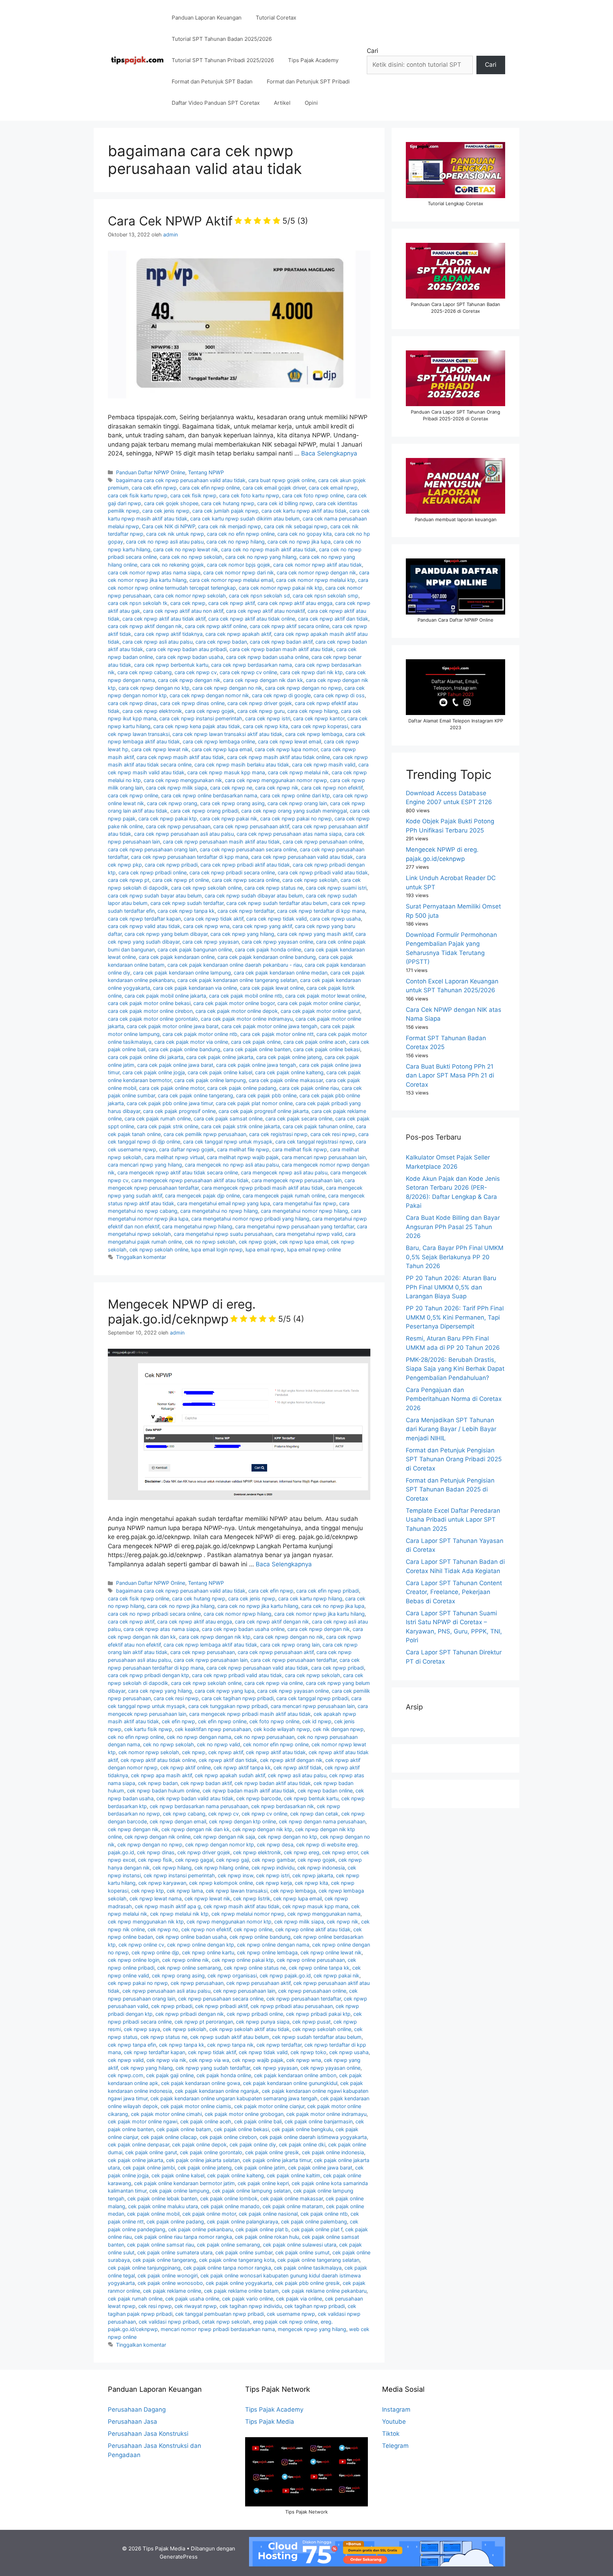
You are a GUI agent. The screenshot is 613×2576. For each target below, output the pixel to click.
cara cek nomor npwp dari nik (239, 572)
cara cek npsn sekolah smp (325, 596)
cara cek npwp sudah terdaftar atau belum (277, 903)
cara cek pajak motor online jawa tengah (269, 1026)
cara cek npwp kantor (319, 718)
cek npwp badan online (325, 1791)
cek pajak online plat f (317, 2229)
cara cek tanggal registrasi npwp (314, 1142)
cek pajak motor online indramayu (326, 2114)
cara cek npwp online (133, 795)
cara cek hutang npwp (228, 503)
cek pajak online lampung (179, 2191)
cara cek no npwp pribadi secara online (154, 1614)
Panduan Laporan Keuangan (207, 18)
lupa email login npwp (217, 1249)
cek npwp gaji (233, 1860)
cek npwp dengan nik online (158, 1837)
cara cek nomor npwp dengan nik (316, 572)
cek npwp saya (142, 2029)
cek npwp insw (236, 1875)
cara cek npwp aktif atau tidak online (252, 619)
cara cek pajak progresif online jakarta (264, 1111)
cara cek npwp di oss (339, 695)
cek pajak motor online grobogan (244, 2114)
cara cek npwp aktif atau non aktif (183, 611)
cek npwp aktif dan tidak (228, 1760)
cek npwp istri (273, 1875)
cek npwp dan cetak (314, 1814)
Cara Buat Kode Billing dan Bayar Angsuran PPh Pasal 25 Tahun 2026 (453, 1227)
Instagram (396, 2409)
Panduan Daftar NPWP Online (151, 472)
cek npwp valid (126, 2060)
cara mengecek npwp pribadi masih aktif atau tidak (262, 1188)
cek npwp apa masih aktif (161, 1775)
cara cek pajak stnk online (168, 1126)
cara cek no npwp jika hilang (181, 1606)
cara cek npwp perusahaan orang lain (152, 849)
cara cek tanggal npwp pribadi (312, 1698)
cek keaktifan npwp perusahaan (213, 1729)
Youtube (394, 2422)
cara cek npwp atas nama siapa (161, 1629)
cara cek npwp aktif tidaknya (168, 634)
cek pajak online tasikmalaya (308, 2268)
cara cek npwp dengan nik (189, 680)
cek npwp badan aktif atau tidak (273, 1783)
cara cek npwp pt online (181, 880)
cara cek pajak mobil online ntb (246, 996)
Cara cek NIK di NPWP (169, 526)
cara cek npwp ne (231, 788)
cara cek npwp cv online (248, 672)
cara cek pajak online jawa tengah (256, 1065)
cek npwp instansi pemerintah (179, 1875)
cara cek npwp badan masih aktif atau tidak (281, 649)
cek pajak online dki (302, 2144)
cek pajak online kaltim (294, 2175)
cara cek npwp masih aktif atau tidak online (278, 757)
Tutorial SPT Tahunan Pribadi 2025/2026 (223, 60)
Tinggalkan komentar (141, 1257)
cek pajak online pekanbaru (200, 2229)
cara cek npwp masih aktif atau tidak (180, 757)
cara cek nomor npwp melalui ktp (316, 580)
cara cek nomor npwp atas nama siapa (154, 572)
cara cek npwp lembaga (314, 734)
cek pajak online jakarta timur (277, 2160)
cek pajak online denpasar (139, 2144)
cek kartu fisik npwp (148, 1729)
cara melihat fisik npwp (300, 1149)
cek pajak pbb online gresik (307, 2283)
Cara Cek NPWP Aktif (208, 221)
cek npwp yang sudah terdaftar (213, 2068)
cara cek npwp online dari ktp (295, 795)
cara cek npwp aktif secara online (289, 626)
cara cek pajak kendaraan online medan (281, 973)
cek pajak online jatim (260, 2168)
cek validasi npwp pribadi (169, 2322)
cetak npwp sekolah (226, 2322)
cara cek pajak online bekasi (327, 1049)
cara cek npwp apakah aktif (238, 634)
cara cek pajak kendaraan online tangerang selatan (237, 980)
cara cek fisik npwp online (139, 1598)
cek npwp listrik (252, 1898)
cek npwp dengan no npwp (150, 1844)
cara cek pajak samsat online (228, 1118)
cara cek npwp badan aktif (281, 642)
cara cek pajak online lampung (210, 1080)
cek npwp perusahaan (197, 1983)
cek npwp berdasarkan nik (283, 1806)
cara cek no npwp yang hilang (261, 557)
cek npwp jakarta (313, 1875)
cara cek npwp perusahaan (178, 826)
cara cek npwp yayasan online (277, 942)
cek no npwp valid (219, 1744)
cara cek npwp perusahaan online (323, 842)
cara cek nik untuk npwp (175, 534)
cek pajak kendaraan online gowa (201, 2083)
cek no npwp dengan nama (199, 1737)
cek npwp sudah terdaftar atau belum (317, 2037)
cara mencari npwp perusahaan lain (324, 1157)
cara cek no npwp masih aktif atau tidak (269, 549)
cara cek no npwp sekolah (191, 557)
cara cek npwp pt (129, 880)
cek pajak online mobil (153, 2214)
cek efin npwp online (222, 1721)
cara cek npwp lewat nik (160, 749)
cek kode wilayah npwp (282, 1729)
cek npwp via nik (166, 2060)
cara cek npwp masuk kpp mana (226, 772)
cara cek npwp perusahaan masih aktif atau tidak (221, 842)
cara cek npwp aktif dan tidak (333, 619)
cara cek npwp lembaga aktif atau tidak (210, 1645)
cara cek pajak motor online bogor (234, 1003)
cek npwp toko (308, 2052)
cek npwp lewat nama (156, 1898)
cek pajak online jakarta (136, 2160)
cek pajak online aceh (206, 2121)
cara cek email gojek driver (274, 488)
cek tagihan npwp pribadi (315, 2306)
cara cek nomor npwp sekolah (190, 596)
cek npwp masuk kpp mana (315, 1906)
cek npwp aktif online (186, 1767)
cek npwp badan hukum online (163, 1791)
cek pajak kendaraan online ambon (295, 2075)
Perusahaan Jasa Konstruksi (148, 2434)
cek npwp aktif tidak (298, 1767)
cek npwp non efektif (206, 1929)
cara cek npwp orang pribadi (204, 811)
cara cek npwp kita (266, 726)
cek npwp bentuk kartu (311, 1798)
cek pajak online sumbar (244, 2252)
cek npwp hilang (172, 1868)
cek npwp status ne (164, 2037)
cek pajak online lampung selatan (251, 2191)
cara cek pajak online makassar (286, 1080)
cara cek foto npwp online (313, 495)
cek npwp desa (275, 1844)
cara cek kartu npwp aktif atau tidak (304, 511)
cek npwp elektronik (257, 1852)
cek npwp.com (126, 2075)
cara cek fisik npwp (193, 495)
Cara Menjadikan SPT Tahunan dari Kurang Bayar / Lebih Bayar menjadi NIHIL (451, 1429)
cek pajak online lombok (229, 2198)
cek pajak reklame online (172, 2291)
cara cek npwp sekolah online (206, 888)
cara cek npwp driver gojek (260, 703)
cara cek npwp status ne (274, 888)
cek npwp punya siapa (263, 2022)
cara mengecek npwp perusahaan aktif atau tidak (190, 1180)
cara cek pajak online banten (257, 1049)
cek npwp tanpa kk (182, 2045)
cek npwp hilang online (222, 1868)
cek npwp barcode (259, 1798)
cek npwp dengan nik (133, 1829)
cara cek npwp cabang (145, 672)
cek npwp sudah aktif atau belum (230, 2037)
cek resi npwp (155, 2306)
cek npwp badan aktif (206, 1783)
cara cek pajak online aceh (315, 1042)
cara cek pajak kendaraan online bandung (267, 957)
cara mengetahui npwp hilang (197, 1226)
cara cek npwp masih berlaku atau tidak (242, 765)
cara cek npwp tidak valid (277, 919)
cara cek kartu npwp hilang (310, 1598)
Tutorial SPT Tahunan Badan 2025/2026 (222, 39)
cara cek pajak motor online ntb (200, 1034)
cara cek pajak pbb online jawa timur (170, 1103)
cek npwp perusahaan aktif (258, 1983)
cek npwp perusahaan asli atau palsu (166, 1991)
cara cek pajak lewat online (272, 988)
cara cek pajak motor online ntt (277, 1034)
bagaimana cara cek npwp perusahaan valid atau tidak (181, 480)
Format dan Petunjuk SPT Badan (212, 81)
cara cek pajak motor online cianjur (318, 1003)
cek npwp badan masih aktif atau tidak (249, 1791)
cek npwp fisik (155, 1860)
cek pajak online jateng (205, 2168)
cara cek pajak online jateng (289, 1057)
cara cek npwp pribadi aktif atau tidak (245, 865)
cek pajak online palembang (314, 2222)
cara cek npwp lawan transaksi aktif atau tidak (227, 734)
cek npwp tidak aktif (212, 2052)
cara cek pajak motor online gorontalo (153, 1019)
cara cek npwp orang (172, 803)
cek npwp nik (343, 1922)
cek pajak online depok (199, 2144)
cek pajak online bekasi (241, 2129)
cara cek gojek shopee (171, 503)
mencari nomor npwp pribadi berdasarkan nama (218, 2329)
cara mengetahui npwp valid (309, 1234)
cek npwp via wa (209, 2060)
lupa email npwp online (314, 1249)
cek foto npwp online (274, 1721)
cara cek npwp (188, 603)
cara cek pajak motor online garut (320, 1011)
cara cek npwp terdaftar (246, 911)
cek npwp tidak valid (263, 2052)
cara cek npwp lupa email (222, 749)
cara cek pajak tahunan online (318, 1126)
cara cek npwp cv (196, 672)
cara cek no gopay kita (305, 534)
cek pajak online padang (175, 2222)
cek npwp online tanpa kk (319, 1968)
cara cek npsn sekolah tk (138, 603)
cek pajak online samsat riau (161, 2245)
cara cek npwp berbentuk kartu (171, 665)
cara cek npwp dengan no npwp (303, 688)
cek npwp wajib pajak (258, 2060)
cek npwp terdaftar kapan (154, 2052)
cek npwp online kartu (208, 1952)
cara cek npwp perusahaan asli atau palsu (184, 834)
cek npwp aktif (226, 1752)
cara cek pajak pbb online (266, 1095)
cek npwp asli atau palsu (297, 1775)
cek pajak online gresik (272, 2152)
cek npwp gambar (273, 1860)
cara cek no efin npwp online (241, 534)
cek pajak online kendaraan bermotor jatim (184, 2183)
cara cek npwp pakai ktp (168, 818)
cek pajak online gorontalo (211, 2152)
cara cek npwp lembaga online (219, 741)
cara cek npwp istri (268, 718)
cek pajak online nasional (268, 2214)
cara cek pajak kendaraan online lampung (182, 973)
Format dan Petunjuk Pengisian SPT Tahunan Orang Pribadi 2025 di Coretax (454, 1459)
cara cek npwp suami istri (336, 888)
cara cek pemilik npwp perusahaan (205, 1134)
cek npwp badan (158, 1783)
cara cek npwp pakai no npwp (296, 818)
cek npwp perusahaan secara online (221, 1999)
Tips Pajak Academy (313, 60)
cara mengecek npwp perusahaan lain (297, 1180)
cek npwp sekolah (185, 2029)
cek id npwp (317, 1721)
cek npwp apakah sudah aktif (230, 1775)
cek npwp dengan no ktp (288, 1837)
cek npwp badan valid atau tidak (195, 1798)
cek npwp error (340, 1852)
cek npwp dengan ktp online (242, 1821)
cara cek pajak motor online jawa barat (173, 1026)
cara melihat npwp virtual (174, 1157)
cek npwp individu (273, 1868)
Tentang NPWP (206, 472)
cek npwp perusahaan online (312, 1991)
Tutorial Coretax (276, 18)
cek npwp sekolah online (159, 1249)
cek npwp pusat (311, 2022)
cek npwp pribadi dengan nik (190, 2014)
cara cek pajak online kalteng (289, 1072)
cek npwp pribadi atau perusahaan (292, 2006)
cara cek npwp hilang (313, 711)
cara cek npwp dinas (132, 703)
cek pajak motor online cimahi (166, 2114)
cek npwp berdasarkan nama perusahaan (199, 1806)
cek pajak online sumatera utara (175, 2252)
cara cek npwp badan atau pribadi (186, 649)
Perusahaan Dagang (137, 2409)
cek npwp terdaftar (279, 2045)
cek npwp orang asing (178, 1975)
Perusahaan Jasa (132, 2422)
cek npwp (194, 1752)
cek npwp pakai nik (336, 1975)
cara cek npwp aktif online (216, 626)
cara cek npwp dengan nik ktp (215, 1637)
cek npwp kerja (274, 1883)
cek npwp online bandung (260, 1937)
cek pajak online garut (151, 2152)
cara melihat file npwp (243, 1149)
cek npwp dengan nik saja (224, 1837)
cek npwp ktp (148, 1891)
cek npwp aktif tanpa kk (242, 1767)
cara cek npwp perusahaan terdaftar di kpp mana (190, 857)
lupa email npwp (265, 1249)
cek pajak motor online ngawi (143, 2121)
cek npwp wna (304, 2060)
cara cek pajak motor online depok (237, 1011)
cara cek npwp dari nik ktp (311, 672)
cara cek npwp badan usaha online (267, 657)
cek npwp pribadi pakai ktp (318, 2014)
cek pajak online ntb (324, 2214)
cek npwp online (253, 1929)
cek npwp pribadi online (255, 2014)
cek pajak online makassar (292, 2198)
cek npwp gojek (258, 1242)
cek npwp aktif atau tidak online (158, 1760)
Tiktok (391, 2434)
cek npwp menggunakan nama (324, 1914)
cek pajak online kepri (263, 2183)
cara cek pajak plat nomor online (254, 1103)
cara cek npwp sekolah (310, 880)
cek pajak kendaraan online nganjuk (217, 2091)
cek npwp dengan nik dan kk (195, 1829)
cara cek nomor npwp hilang (238, 1614)
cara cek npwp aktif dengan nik (145, 626)
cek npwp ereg (302, 1852)
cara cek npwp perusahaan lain (211, 1660)
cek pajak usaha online (192, 2299)
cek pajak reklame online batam (241, 2291)
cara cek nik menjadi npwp (230, 526)
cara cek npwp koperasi (319, 726)
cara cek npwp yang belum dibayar (166, 934)
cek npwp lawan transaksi (237, 1891)
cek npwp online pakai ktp (243, 1960)
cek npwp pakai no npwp (138, 1983)
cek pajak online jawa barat (320, 2168)
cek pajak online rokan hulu (267, 2237)
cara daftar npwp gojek (187, 1149)
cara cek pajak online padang (242, 1088)
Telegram (395, 2446)
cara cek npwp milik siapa (176, 788)
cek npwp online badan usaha (191, 1937)
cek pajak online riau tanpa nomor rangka (183, 2237)
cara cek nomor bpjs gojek (239, 565)
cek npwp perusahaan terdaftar (304, 1999)
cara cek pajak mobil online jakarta (165, 996)
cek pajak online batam (184, 2129)
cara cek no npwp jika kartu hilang (258, 1606)
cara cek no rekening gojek (172, 565)
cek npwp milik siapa (299, 1922)
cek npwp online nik (186, 1960)
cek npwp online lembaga (267, 1952)
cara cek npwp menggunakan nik (183, 780)
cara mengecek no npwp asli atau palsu (232, 1165)
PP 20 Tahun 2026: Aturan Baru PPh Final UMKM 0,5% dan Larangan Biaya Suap (451, 1287)
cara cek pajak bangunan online (195, 949)
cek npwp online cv (141, 1945)
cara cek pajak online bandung (184, 1049)
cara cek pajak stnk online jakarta (241, 1126)
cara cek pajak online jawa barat (175, 1065)
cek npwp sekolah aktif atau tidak (249, 2029)
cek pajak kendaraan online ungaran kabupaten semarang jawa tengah (234, 2098)
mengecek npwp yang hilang (312, 2329)
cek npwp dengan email (178, 1821)
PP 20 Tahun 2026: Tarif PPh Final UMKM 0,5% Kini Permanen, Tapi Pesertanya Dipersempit (455, 1317)
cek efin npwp (178, 1721)
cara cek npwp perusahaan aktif (251, 826)
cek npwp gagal (194, 1860)
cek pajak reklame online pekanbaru (324, 2291)
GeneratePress (179, 2557)
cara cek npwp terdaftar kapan (144, 919)
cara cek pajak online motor (172, 1088)
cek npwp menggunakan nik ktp (146, 1922)
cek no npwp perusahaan (264, 1737)
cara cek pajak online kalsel (220, 1072)
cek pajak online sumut (302, 2252)
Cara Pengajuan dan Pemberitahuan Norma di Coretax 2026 (454, 1399)
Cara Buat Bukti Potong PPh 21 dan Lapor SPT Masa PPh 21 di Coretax (450, 1076)
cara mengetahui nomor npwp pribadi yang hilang (250, 1219)
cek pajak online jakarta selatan (203, 2160)
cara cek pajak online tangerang (195, 1095)
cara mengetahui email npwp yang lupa (223, 1203)
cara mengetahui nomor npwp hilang (304, 1211)
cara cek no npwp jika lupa (299, 542)
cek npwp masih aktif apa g (168, 1906)
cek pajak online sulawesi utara (300, 2245)
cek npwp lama (185, 1891)
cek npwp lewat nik (207, 1898)
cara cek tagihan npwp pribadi (238, 1698)
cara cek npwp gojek (210, 711)
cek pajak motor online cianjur (269, 2106)
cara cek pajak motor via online (191, 1042)
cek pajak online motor (209, 2214)
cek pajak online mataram (293, 2206)
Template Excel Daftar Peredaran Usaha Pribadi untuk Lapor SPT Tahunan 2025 (453, 1520)
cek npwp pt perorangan (204, 2022)
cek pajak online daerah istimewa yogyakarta (313, 2137)
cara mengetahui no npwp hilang (219, 1211)
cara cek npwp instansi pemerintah (201, 718)
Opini (311, 103)
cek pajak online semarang (228, 2245)
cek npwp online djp (155, 1952)
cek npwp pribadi (172, 2006)
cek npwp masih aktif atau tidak (242, 1906)
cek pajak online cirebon (228, 2137)
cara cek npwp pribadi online (153, 872)
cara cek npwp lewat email (289, 741)
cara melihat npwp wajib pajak (243, 1157)
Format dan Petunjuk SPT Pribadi (308, 81)
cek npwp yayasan (275, 2068)
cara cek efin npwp (154, 488)
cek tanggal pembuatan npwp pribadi (220, 2314)
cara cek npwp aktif (231, 603)
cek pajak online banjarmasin (319, 2121)
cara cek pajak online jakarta (220, 1057)
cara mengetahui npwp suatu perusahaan (223, 1234)
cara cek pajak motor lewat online (325, 996)
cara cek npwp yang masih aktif (315, 934)
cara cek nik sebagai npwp (296, 526)
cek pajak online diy (253, 2144)
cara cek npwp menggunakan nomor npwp (276, 780)
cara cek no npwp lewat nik (186, 549)
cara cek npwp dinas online (192, 703)
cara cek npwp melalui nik (298, 772)
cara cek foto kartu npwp (249, 495)
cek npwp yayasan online (330, 2068)
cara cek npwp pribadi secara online (232, 872)
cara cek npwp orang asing (232, 803)
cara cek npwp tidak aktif (214, 919)
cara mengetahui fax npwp (305, 1203)
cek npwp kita (311, 1883)
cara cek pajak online (256, 1042)
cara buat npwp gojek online (282, 480)
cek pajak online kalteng (236, 2175)
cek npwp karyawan (162, 1883)
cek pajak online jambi (149, 2168)
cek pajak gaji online (170, 2075)
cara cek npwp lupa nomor (286, 749)
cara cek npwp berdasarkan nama (252, 665)
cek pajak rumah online (135, 2299)
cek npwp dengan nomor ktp (220, 1844)
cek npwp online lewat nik (331, 1952)
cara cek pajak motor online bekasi (149, 1003)
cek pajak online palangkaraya (242, 2222)
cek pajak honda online (224, 2075)
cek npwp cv (223, 1814)
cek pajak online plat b (262, 2229)
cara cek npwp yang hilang (242, 934)
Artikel (282, 103)
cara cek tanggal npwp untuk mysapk (228, 1142)
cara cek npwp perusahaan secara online (248, 849)
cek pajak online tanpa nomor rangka (227, 2268)
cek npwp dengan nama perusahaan (322, 1821)
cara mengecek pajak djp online (202, 1196)
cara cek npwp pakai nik (228, 818)
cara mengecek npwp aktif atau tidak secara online (178, 1172)
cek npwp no (163, 1929)
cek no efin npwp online (136, 1737)
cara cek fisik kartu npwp (138, 495)
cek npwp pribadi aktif (221, 2006)
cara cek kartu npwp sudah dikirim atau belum (245, 519)
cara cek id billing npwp (285, 503)
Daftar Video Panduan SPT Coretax (216, 103)
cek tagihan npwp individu (251, 2306)
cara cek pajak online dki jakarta (146, 1057)
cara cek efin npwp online (210, 488)
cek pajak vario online (248, 2299)
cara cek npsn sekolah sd (259, 596)
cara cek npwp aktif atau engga (295, 603)
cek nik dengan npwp (338, 1729)
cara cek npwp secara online (246, 880)
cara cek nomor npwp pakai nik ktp (281, 588)
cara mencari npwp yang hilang (145, 1165)
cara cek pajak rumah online (158, 1118)
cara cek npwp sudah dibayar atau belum (254, 896)
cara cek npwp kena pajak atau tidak (197, 726)
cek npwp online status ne (255, 1968)
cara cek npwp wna (206, 926)
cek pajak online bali (258, 2121)
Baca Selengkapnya (329, 453)
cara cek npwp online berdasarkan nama (209, 795)
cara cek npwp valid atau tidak (144, 926)
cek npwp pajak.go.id (285, 1975)
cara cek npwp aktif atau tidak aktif (164, 619)
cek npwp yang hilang (147, 2068)
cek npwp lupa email (304, 1242)
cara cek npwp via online (274, 1683)
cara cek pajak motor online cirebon (150, 1011)
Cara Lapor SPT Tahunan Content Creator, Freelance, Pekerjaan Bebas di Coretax (454, 1592)
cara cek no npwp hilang (236, 542)
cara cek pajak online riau (309, 1088)
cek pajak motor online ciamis (196, 2106)
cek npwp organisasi (232, 1975)
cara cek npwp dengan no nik (227, 688)
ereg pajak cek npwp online (285, 2322)
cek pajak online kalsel (178, 2175)
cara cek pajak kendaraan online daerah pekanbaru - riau (235, 965)
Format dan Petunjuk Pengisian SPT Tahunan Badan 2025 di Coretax (450, 1489)
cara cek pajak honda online (268, 949)
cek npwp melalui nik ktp (179, 1914)
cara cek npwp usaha (335, 919)
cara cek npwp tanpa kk (186, 911)
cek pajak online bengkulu (302, 2129)
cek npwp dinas (156, 1852)
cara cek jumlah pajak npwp (225, 511)
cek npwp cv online (264, 1814)
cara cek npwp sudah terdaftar (187, 903)
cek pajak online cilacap (169, 2137)
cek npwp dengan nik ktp (262, 1829)
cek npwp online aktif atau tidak (313, 1929)
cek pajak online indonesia (333, 2152)
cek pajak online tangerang (164, 2260)
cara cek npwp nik (277, 788)
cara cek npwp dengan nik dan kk (263, 680)
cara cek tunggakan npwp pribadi (228, 1706)
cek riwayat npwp (196, 2306)
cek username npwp (291, 2314)
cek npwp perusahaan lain (244, 1991)
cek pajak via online (299, 2299)
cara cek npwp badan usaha (189, 657)
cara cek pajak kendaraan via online (195, 988)
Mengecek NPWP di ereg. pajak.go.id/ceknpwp (206, 1311)
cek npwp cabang (184, 1814)
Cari (372, 51)
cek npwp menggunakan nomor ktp (229, 1922)
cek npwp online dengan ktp (201, 1945)
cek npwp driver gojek (204, 1852)
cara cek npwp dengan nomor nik (209, 695)
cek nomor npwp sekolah (149, 1752)
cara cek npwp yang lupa (225, 1691)
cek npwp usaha (349, 2052)
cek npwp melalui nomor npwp (248, 1914)
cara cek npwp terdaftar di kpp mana (321, 911)
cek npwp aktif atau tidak (276, 1752)
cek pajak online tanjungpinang (144, 2268)
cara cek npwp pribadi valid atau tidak (323, 872)
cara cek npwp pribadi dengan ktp (148, 1675)
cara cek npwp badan (221, 642)
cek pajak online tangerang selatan (318, 2260)
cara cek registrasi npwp (278, 1134)
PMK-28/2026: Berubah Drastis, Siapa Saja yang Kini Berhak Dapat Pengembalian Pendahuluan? (455, 1369)
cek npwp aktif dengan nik (291, 1760)
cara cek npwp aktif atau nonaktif (265, 611)
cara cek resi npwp (333, 1134)
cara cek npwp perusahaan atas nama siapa (289, 834)
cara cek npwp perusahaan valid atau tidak (302, 857)
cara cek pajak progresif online (179, 1111)
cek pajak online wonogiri (168, 2275)
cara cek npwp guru (261, 711)
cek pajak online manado (230, 2206)
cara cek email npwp (333, 488)
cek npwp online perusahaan (311, 1960)
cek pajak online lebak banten (162, 2198)
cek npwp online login (134, 1960)
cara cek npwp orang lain (297, 803)
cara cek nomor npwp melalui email (231, 580)
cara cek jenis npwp (166, 511)
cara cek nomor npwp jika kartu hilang (319, 1614)
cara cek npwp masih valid (324, 765)
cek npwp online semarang (189, 1968)
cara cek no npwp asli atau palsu (165, 542)
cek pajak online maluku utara (163, 2206)
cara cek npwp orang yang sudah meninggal (294, 811)
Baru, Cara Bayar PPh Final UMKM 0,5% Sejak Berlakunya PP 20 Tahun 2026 (455, 1257)
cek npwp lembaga (293, 1891)
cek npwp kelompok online (221, 1883)
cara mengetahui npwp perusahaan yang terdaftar (295, 1226)
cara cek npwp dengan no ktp (154, 688)
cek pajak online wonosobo (170, 2283)
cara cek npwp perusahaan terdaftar (294, 1660)
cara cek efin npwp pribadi (328, 1591)
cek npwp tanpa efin (132, 2045)
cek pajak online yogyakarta (239, 2283)
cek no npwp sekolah (210, 1242)
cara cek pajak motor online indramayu (247, 1019)
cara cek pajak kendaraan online (177, 957)
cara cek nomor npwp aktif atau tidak (317, 565)
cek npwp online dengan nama (273, 1945)
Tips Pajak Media (270, 2422)
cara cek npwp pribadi (171, 865)
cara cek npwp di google (281, 695)
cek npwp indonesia (321, 1868)
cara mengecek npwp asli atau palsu (284, 1172)
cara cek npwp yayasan (211, 942)
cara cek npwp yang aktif (262, 926)
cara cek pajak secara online (299, 1118)
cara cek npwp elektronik (152, 711)
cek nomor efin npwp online (276, 1744)
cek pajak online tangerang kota (237, 2260)
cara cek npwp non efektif (332, 788)
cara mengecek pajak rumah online (284, 1196)
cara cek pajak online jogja (154, 1072)
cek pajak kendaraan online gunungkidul (290, 2083)
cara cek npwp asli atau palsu (158, 642)
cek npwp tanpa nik (230, 2045)
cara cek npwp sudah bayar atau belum (155, 896)
